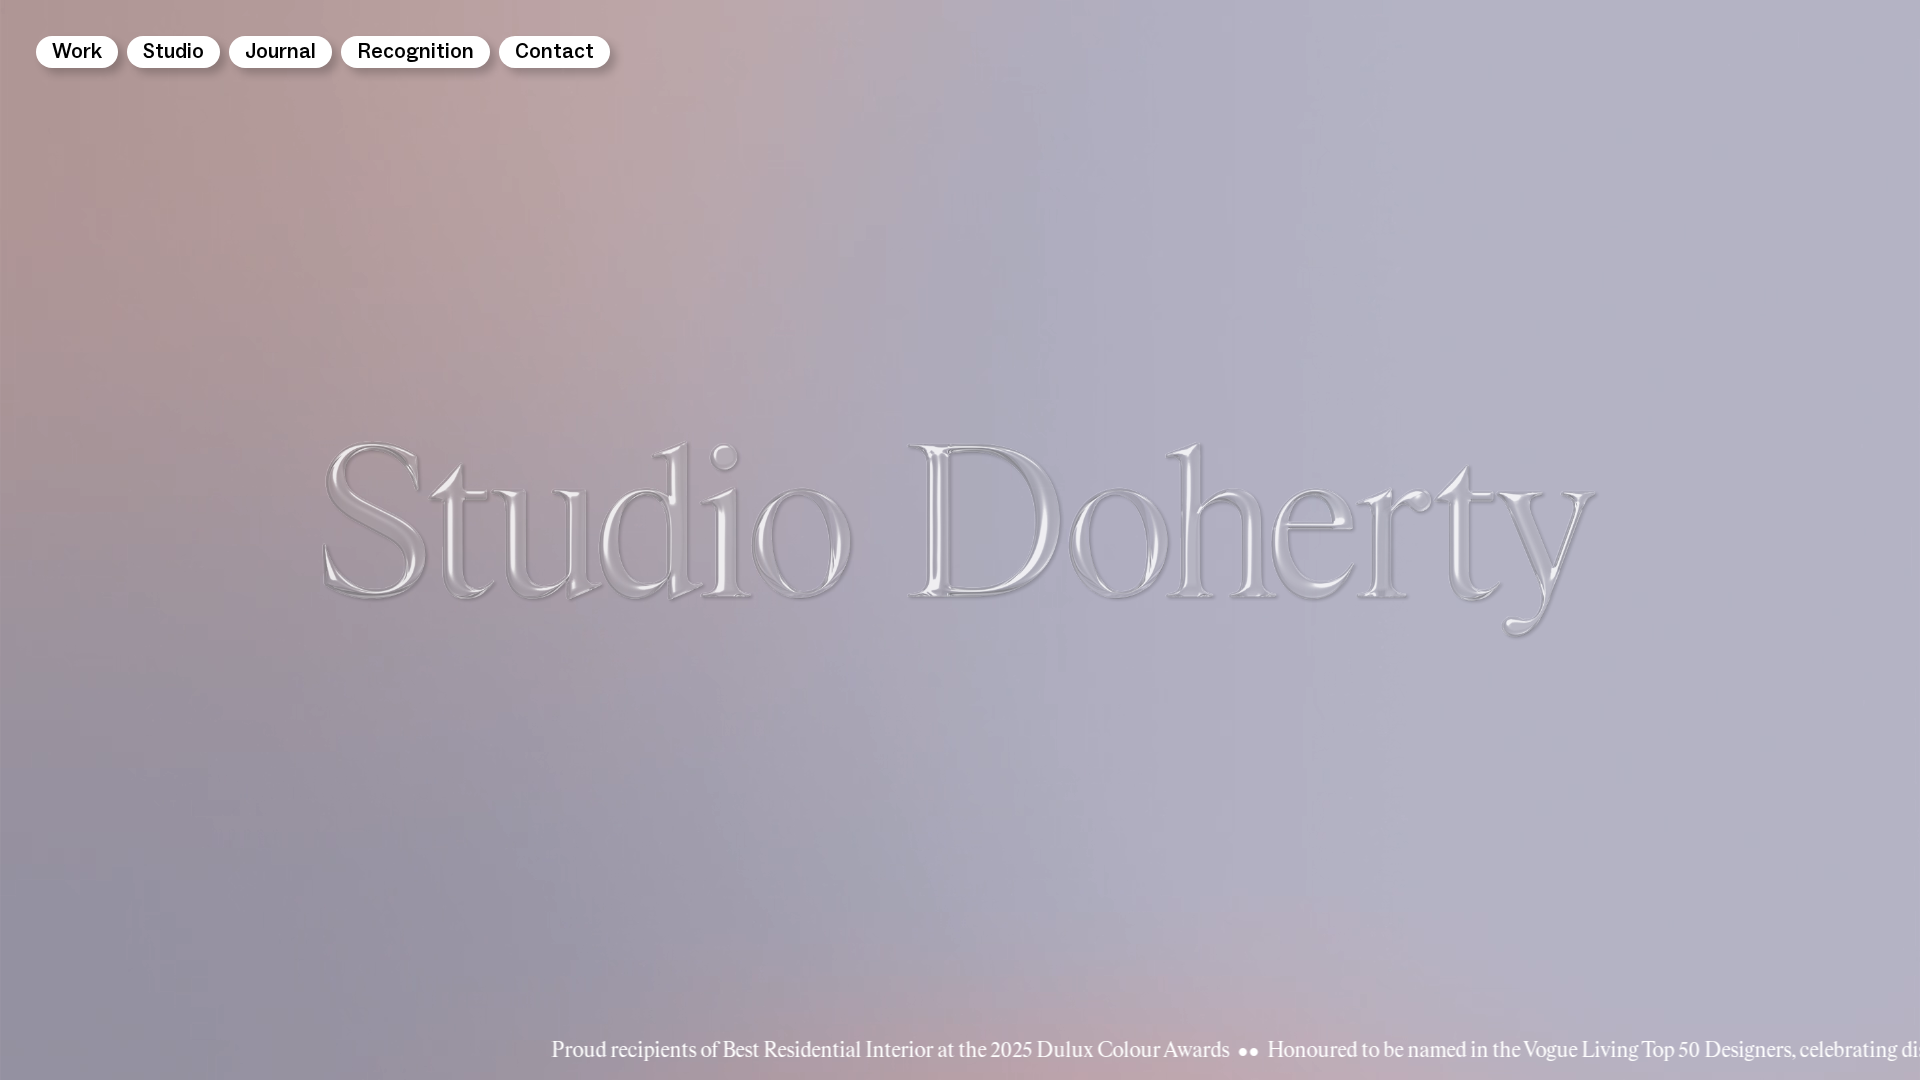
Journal (280, 51)
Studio (173, 51)
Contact (554, 51)
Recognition (415, 51)
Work (77, 51)
